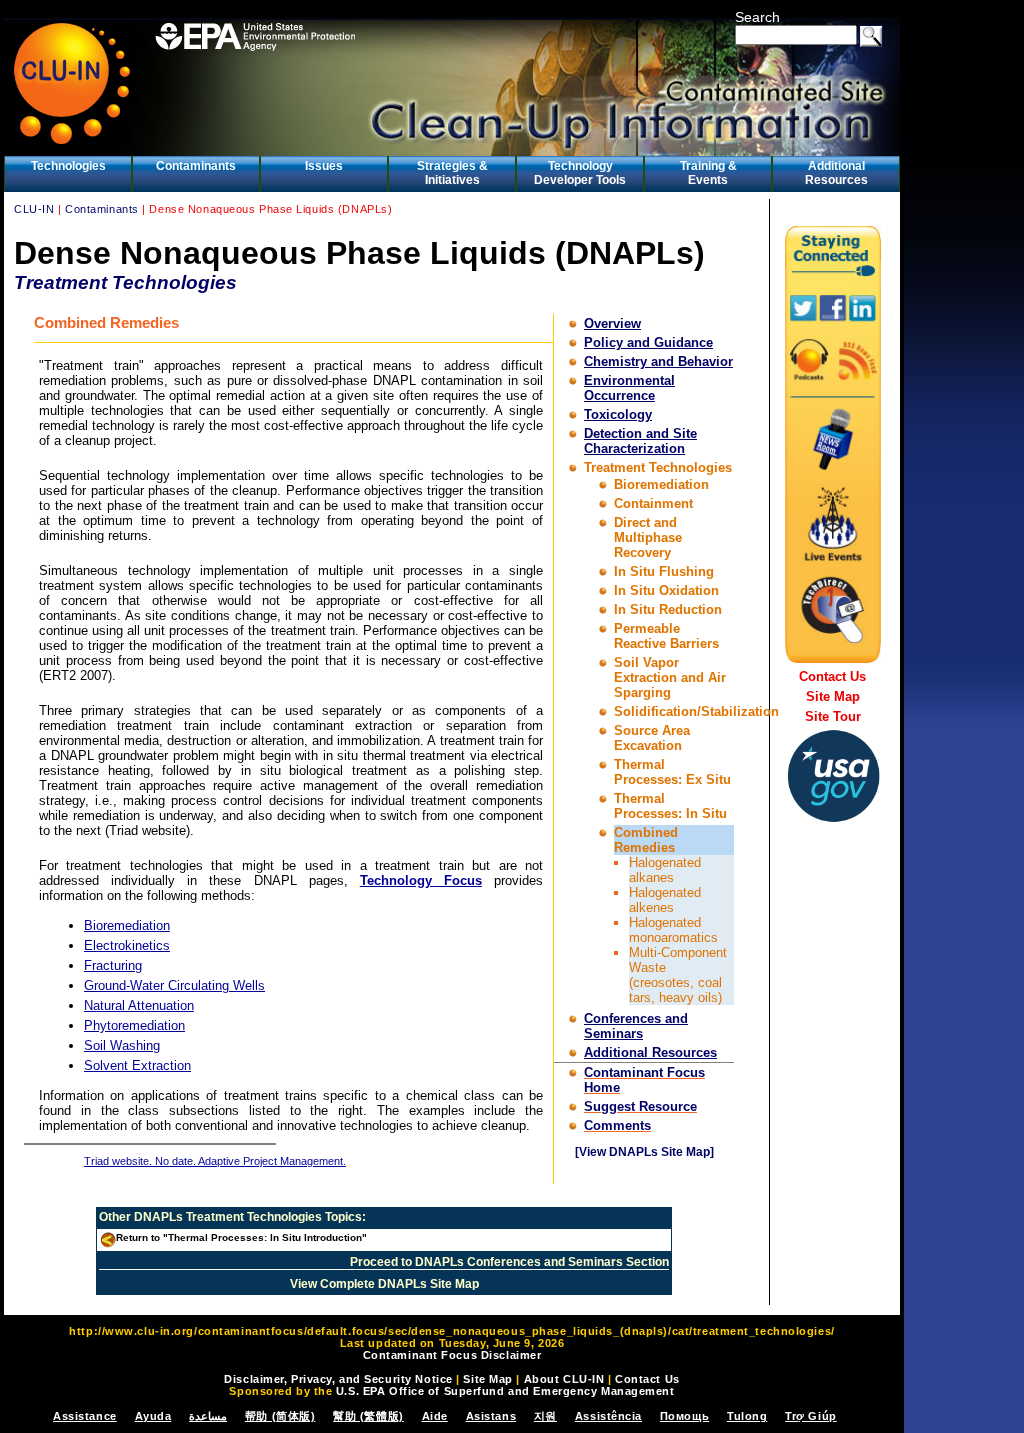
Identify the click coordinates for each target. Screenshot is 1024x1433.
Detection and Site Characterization (640, 441)
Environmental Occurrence (629, 388)
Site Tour (833, 716)
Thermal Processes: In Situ (670, 806)
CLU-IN (34, 209)
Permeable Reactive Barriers (666, 636)
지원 (545, 1416)
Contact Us (832, 676)
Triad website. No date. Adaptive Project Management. (215, 1161)
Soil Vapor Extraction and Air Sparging (670, 677)
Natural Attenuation (139, 1005)
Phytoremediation (134, 1025)
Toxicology (618, 414)
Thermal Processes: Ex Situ (672, 772)
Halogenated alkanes (665, 870)
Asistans (491, 1416)
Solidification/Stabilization (696, 711)
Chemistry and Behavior (658, 361)
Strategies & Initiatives (452, 173)
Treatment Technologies (658, 467)
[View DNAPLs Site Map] (644, 1152)
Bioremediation (661, 484)
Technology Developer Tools (580, 173)
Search (757, 17)
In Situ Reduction (668, 609)
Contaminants (196, 166)
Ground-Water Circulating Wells (174, 985)
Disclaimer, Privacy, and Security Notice (338, 1379)
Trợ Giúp (810, 1416)
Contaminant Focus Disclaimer (452, 1355)
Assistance (85, 1416)
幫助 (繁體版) (368, 1416)
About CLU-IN (564, 1379)
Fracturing (113, 965)
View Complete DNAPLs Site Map (384, 1284)
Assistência (608, 1416)
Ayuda (153, 1416)
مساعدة (208, 1416)
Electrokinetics (127, 945)
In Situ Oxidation (666, 590)
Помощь (684, 1416)
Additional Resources (836, 173)
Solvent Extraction (137, 1065)
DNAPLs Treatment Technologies (228, 1217)
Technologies (68, 166)
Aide (435, 1416)
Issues (324, 166)
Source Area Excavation (652, 738)
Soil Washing (122, 1045)
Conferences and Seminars (636, 1026)
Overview (612, 323)
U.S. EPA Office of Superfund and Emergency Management (505, 1391)
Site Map (833, 696)
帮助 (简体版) (280, 1416)
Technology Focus (421, 880)
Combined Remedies (646, 840)
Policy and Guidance (648, 342)
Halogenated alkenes (665, 900)
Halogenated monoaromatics (673, 930)
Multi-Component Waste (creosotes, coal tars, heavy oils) (678, 975)
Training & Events (708, 173)
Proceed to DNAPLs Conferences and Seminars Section (509, 1262)
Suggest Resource (640, 1106)
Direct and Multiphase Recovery (648, 537)
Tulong (747, 1416)
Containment (653, 503)
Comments (617, 1125)
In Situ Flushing (664, 571)
